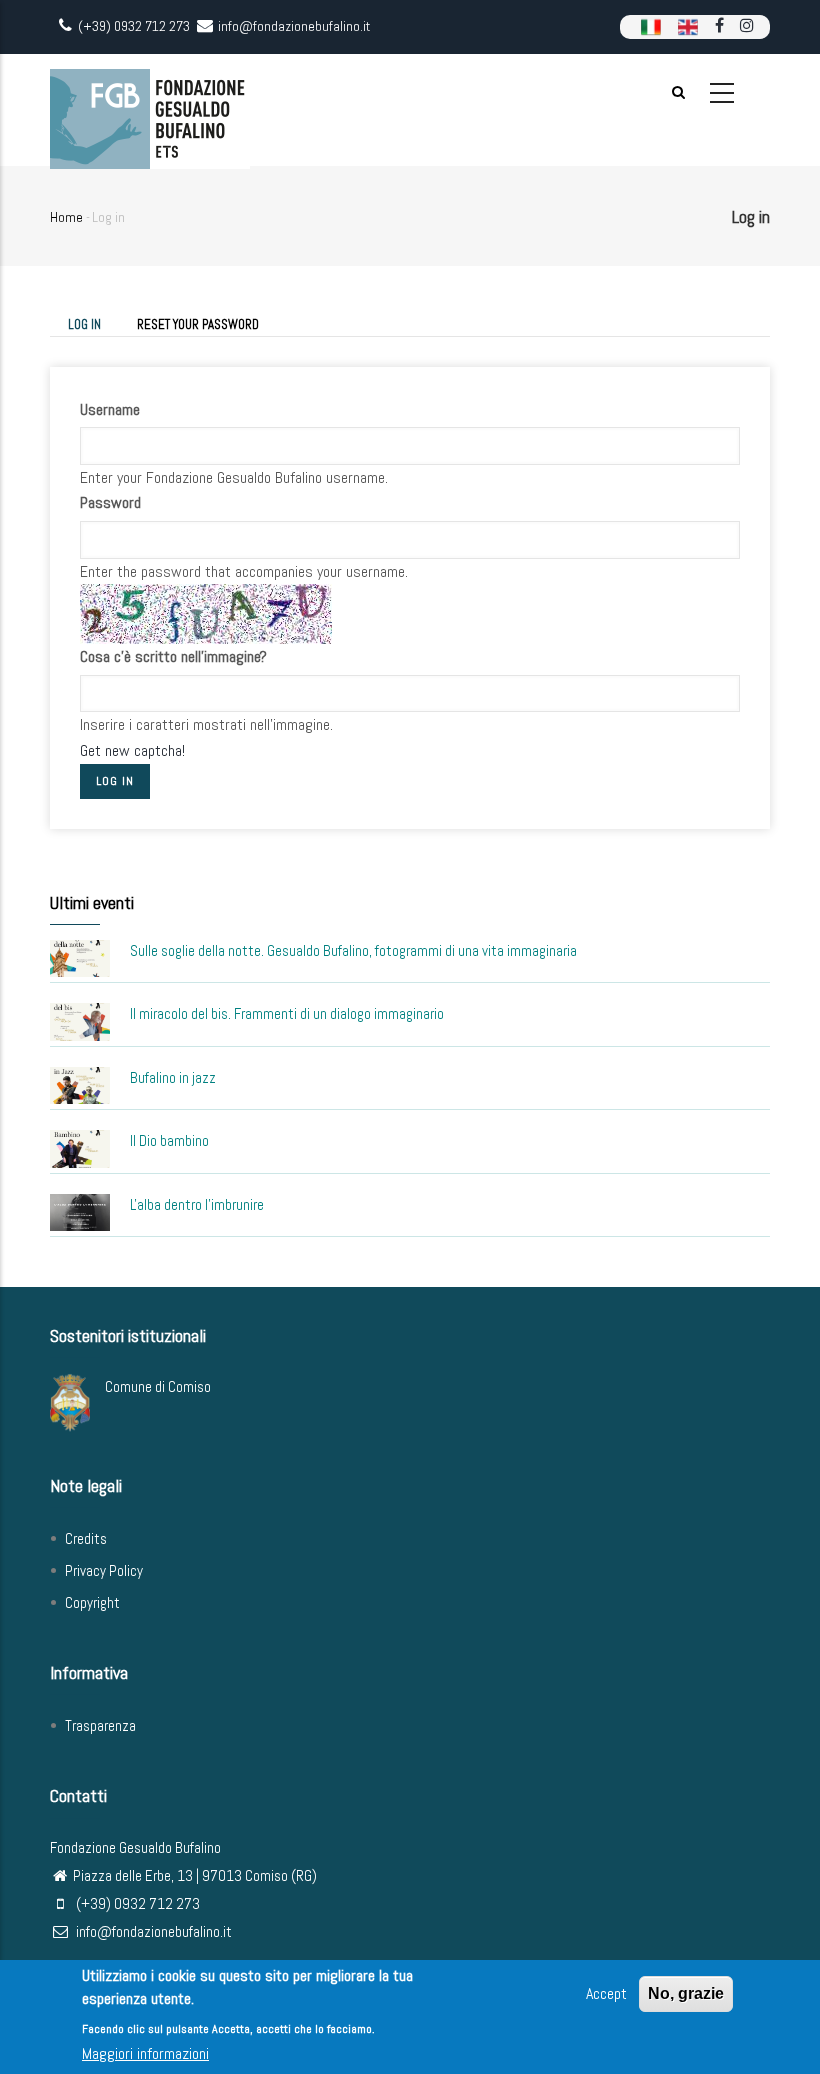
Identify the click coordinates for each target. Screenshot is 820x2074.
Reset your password (198, 324)
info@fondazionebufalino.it (152, 1931)
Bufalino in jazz (173, 1077)
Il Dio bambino (169, 1140)
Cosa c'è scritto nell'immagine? (173, 656)
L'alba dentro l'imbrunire (197, 1204)
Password (110, 502)
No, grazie (686, 1993)
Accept (606, 1993)
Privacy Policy (104, 1570)
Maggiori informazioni (145, 2053)
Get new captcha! (132, 750)
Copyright (92, 1602)
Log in (93, 326)
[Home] (150, 110)
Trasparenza (100, 1725)
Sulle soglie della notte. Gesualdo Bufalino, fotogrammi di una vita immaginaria (353, 950)
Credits (86, 1538)
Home (66, 217)
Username (110, 409)
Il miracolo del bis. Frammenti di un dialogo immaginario (287, 1013)
